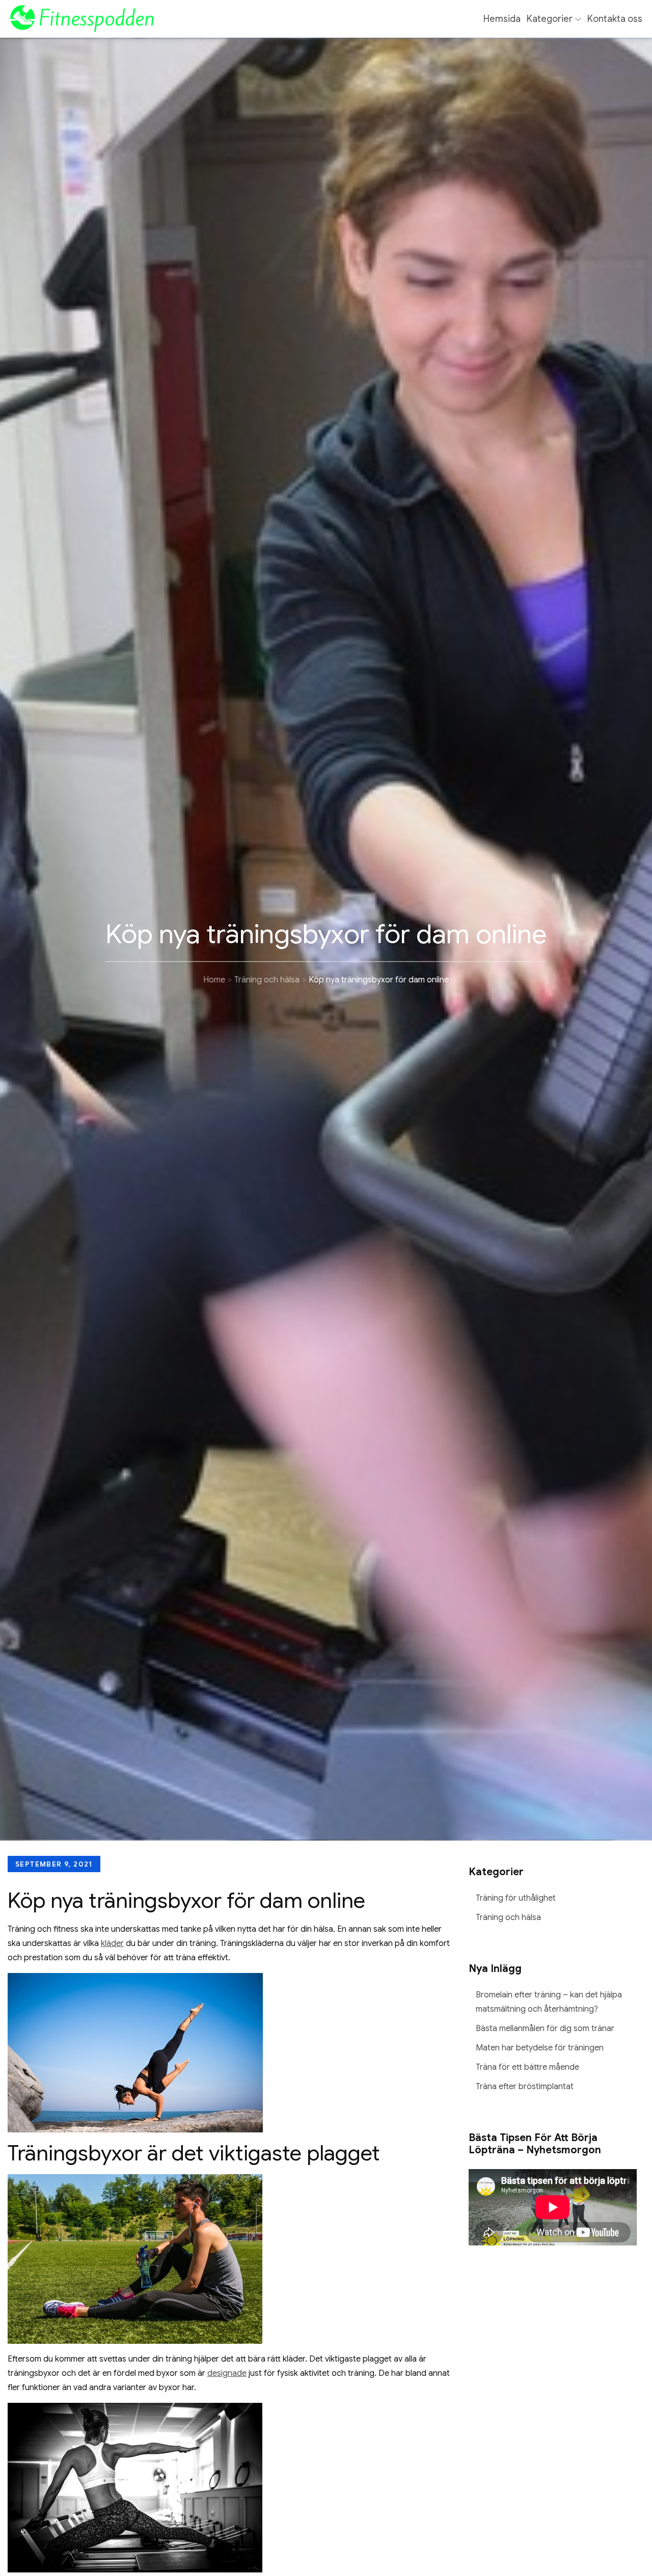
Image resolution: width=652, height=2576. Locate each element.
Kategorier (550, 19)
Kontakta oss (615, 19)
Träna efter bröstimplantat (525, 2087)
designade (227, 2373)
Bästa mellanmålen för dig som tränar (545, 2029)
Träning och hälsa (508, 1917)
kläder (112, 1943)
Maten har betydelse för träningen (540, 2048)
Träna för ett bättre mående (527, 2067)
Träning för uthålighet (516, 1898)
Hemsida (502, 19)
